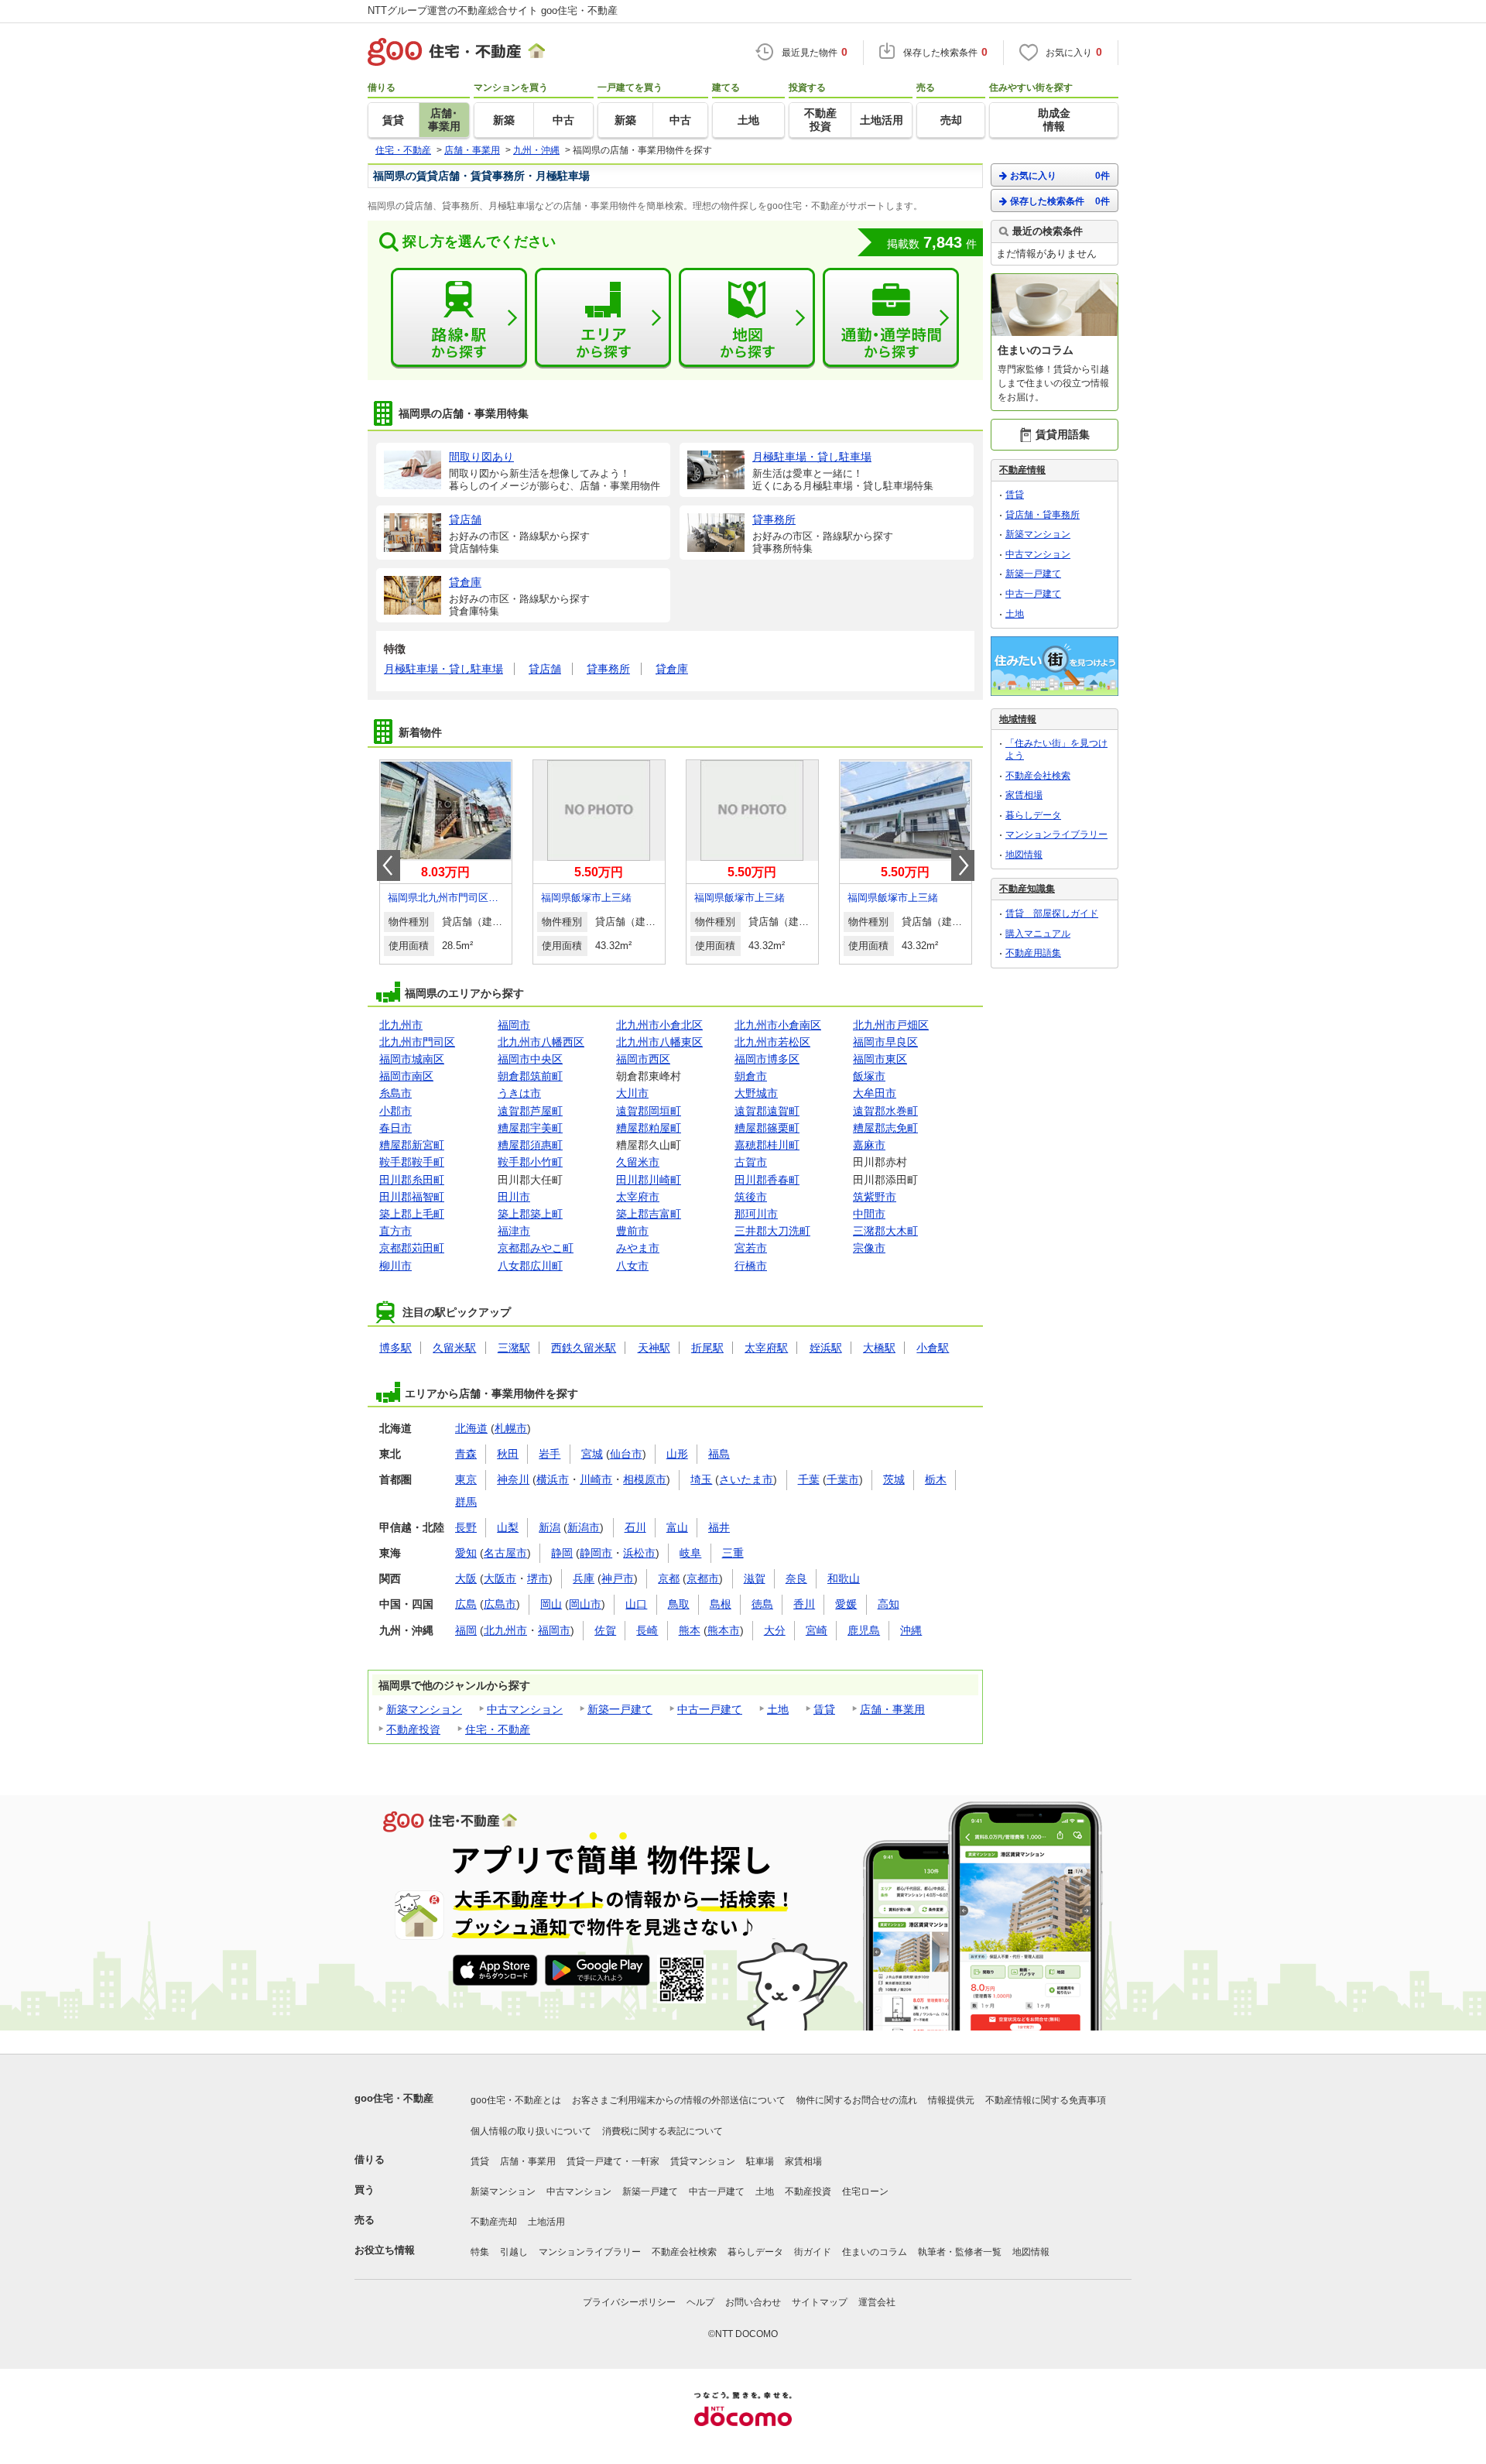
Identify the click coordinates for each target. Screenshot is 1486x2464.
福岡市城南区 (412, 1059)
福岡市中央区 (530, 1059)
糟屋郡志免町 (885, 1128)
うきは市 (519, 1093)
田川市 (514, 1197)
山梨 (508, 1527)
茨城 (894, 1479)
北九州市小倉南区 (778, 1025)
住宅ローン (865, 2192)
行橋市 (751, 1266)
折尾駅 (707, 1348)
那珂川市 (756, 1214)
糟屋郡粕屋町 (649, 1128)
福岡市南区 (406, 1076)
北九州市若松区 (772, 1042)
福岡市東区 (880, 1059)
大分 (775, 1630)
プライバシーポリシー (629, 2302)
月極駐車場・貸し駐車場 (443, 669)
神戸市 (618, 1578)
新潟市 (584, 1527)
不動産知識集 (1027, 889)
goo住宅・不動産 (394, 2098)
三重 (733, 1553)
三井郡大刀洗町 (772, 1231)
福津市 (514, 1231)
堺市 (538, 1578)
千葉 (809, 1479)
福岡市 (514, 1025)
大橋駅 (879, 1348)
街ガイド (813, 2252)
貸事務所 (608, 669)
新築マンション (424, 1709)
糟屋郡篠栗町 (767, 1128)
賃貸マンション (703, 2161)
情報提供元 (951, 2100)
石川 (635, 1527)
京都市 (703, 1578)
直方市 (395, 1231)
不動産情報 (1022, 470)
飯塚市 (869, 1076)
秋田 (508, 1454)
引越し (514, 2252)
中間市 (869, 1214)
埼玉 (701, 1479)
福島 (719, 1454)
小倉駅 (933, 1348)
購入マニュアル (1038, 934)
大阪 (466, 1578)
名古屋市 (505, 1553)
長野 (466, 1527)
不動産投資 (413, 1729)
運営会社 (877, 2302)
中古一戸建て (710, 1709)
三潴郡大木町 (885, 1231)
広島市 (500, 1604)
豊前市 (632, 1231)
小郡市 (395, 1111)
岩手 (550, 1454)
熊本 (690, 1630)
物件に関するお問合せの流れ (857, 2100)
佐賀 (605, 1630)
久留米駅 (454, 1348)
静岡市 (596, 1553)
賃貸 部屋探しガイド (1052, 913)
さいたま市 (746, 1479)
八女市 (632, 1266)
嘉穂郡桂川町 (767, 1145)
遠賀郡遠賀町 (767, 1111)
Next (963, 865)
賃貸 (824, 1709)
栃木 (936, 1479)
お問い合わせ (753, 2302)
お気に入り (1060, 176)
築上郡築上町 (530, 1214)
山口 (636, 1604)
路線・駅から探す (459, 318)
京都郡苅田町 (412, 1248)
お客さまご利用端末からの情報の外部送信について (679, 2100)
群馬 (466, 1502)
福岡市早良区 (885, 1042)
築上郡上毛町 (412, 1214)
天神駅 (654, 1348)
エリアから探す (603, 318)
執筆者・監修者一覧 (960, 2252)
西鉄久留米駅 (584, 1348)
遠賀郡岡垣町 (649, 1111)
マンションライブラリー (1056, 834)
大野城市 (756, 1093)
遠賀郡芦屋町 (530, 1111)
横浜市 (553, 1479)
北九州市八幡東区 (659, 1042)
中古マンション (525, 1709)
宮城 (592, 1454)
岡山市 (585, 1604)
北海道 (471, 1428)
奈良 (796, 1578)
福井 (719, 1527)
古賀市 (751, 1162)
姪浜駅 (826, 1348)
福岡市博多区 (767, 1059)
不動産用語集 (1033, 953)
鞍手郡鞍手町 (412, 1162)
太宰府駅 (766, 1348)
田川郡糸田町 (412, 1180)
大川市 (632, 1093)
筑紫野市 (875, 1197)
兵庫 (584, 1578)
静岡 (562, 1553)
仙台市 (626, 1454)
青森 (466, 1454)
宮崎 (817, 1630)
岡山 (551, 1604)
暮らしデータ (1033, 815)
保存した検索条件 (1060, 201)
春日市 (395, 1128)
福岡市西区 (643, 1059)
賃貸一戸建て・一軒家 (613, 2161)
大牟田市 (875, 1093)
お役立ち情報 (385, 2250)
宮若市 (751, 1248)
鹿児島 (864, 1630)
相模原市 (645, 1479)
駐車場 (760, 2161)
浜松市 (639, 1553)
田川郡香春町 (767, 1180)
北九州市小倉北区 (659, 1025)
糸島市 (395, 1093)
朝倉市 (751, 1076)
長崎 (647, 1630)
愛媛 (846, 1604)
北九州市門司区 (417, 1042)
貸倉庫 (672, 669)
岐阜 (690, 1553)
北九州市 (401, 1025)
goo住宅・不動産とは (516, 2100)
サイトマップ (820, 2302)
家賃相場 (1024, 795)
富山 (677, 1527)
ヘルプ (700, 2302)
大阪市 (500, 1578)
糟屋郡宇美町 (530, 1128)
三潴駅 (514, 1348)
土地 (778, 1709)
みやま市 (638, 1248)
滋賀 (755, 1578)
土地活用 (546, 2222)
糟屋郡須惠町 (530, 1145)
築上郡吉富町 (649, 1214)
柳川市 (395, 1266)
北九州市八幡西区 (541, 1042)
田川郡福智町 (412, 1197)
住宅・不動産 (498, 1729)
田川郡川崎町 (649, 1180)
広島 (466, 1604)
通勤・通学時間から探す (891, 318)
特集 (480, 2252)
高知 (889, 1604)
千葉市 (843, 1479)
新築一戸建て (620, 1709)
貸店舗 (545, 669)
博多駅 (395, 1348)
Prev (389, 865)
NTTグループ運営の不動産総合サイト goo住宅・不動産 (493, 10)
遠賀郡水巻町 (885, 1111)
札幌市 (511, 1428)
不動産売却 (494, 2222)
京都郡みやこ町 (536, 1248)
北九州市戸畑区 (891, 1025)
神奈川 (513, 1479)
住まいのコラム (875, 2252)
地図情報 (1024, 855)
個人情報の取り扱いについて (531, 2131)
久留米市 (638, 1162)
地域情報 (1018, 719)
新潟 (550, 1527)
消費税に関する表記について (663, 2131)
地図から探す (747, 318)
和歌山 (844, 1578)
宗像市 (869, 1248)
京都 (669, 1578)
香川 (804, 1604)
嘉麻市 (869, 1145)
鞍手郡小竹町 (530, 1162)
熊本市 (724, 1630)
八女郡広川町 (530, 1266)
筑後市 (751, 1197)
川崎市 (596, 1479)
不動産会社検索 (1038, 776)
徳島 (762, 1604)
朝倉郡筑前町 (530, 1076)
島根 (721, 1604)
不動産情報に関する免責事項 (1046, 2100)
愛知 (466, 1553)
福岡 (466, 1630)
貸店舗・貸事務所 (1043, 515)
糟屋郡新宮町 (412, 1145)
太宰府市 (638, 1197)
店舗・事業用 (892, 1709)
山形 (677, 1454)
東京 (466, 1479)
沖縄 (911, 1630)
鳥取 (679, 1604)
